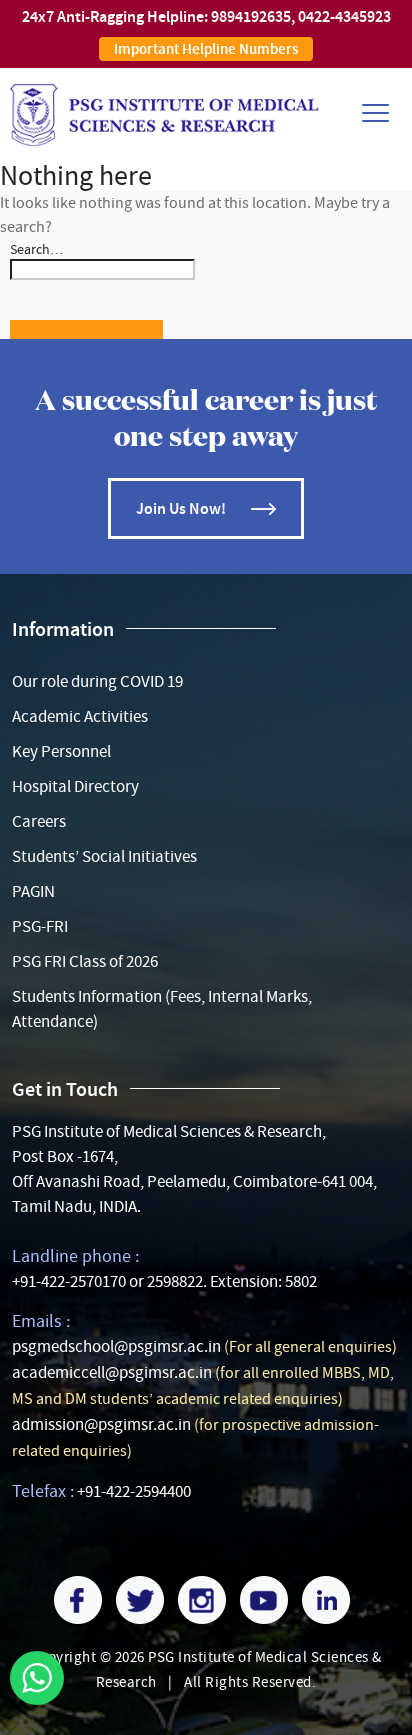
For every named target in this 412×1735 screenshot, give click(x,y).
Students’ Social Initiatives (104, 856)
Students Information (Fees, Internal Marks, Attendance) (162, 1009)
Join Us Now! (181, 508)
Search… (36, 249)
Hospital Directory (75, 786)
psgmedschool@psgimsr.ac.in (116, 1346)
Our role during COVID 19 (97, 681)
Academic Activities (80, 716)
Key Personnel (61, 751)
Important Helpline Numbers (206, 49)
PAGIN (33, 891)
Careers (39, 821)
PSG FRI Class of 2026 (85, 961)
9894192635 (251, 16)
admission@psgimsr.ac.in (101, 1424)
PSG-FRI (40, 926)
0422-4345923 (344, 16)
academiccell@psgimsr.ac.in (112, 1372)
